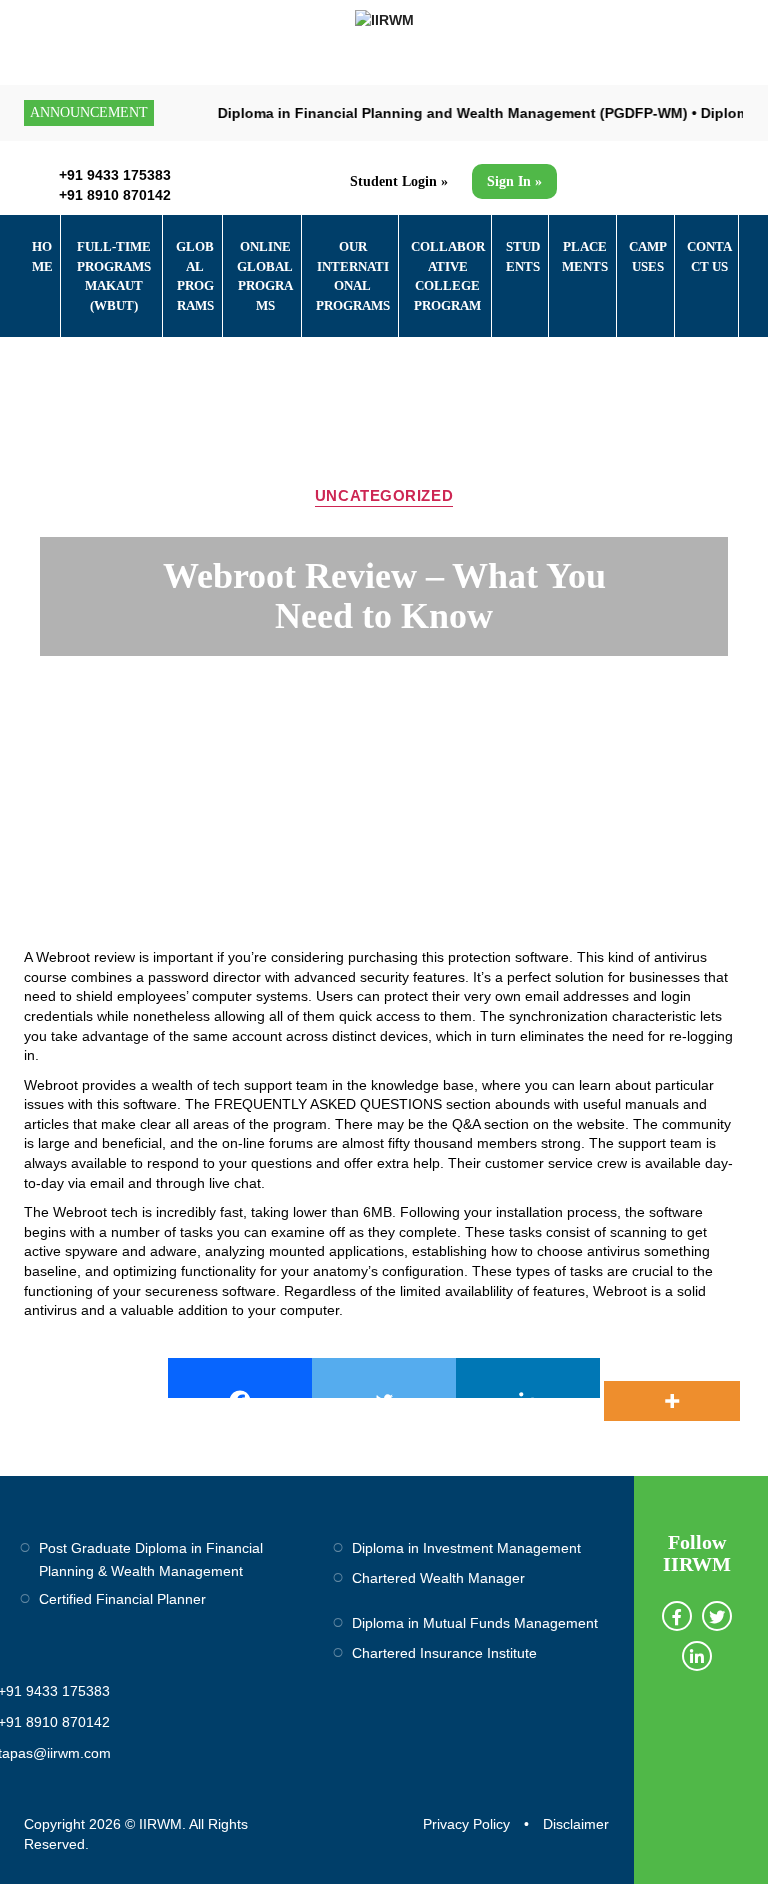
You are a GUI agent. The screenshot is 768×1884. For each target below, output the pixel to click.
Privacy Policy (466, 1824)
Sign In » (514, 181)
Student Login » (399, 181)
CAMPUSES (648, 256)
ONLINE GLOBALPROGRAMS (265, 276)
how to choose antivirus (565, 1251)
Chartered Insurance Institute (444, 1653)
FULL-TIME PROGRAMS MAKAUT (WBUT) (114, 276)
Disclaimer (576, 1824)
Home (42, 256)
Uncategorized (384, 495)
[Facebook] (240, 1378)
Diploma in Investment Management (466, 1548)
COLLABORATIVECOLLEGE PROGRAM (448, 276)
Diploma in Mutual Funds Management (475, 1623)
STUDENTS (523, 256)
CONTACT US (709, 256)
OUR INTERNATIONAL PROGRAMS (353, 276)
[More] (672, 1378)
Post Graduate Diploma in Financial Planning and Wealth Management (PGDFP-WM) (388, 113)
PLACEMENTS (585, 256)
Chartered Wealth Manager (438, 1578)
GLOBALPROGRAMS (195, 276)
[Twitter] (384, 1378)
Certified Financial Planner (122, 1599)
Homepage (126, 704)
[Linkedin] (528, 1378)
